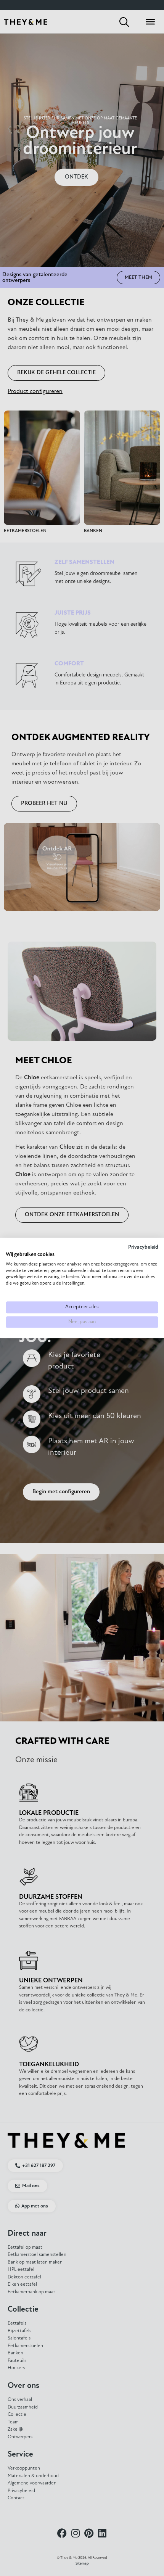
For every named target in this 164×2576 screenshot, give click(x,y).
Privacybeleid (143, 1247)
